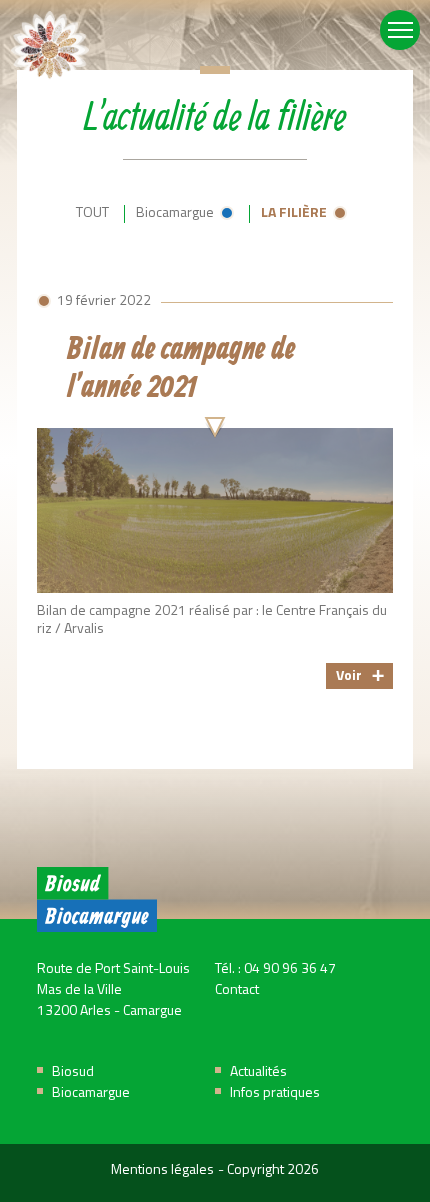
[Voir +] (215, 491)
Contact (237, 990)
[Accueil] (50, 50)
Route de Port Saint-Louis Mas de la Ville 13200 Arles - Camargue (113, 990)
